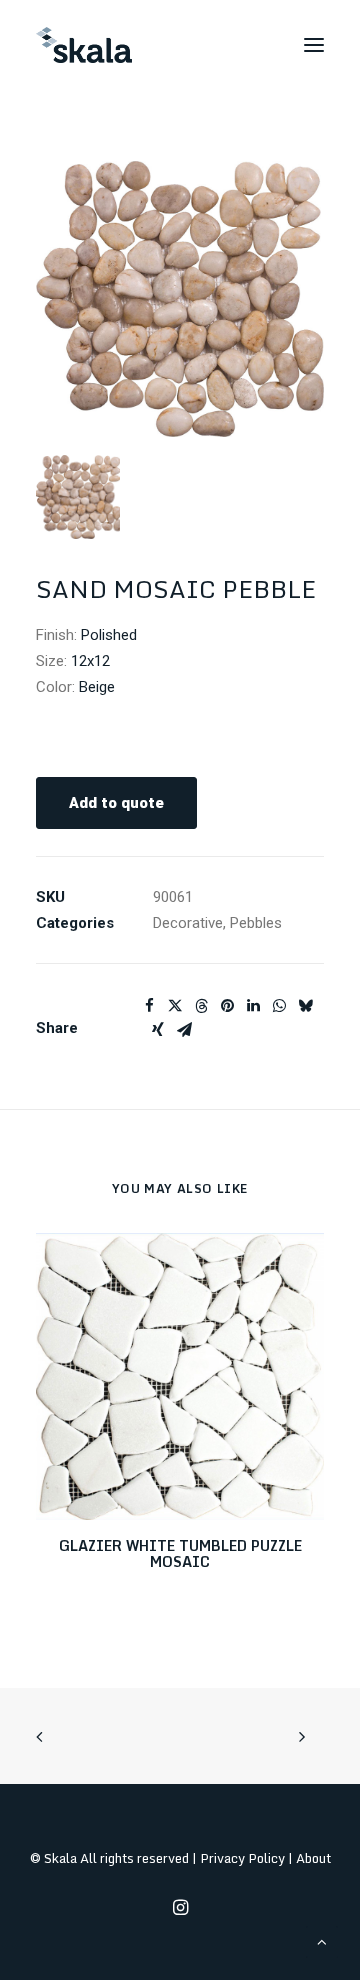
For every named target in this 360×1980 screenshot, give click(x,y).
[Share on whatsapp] (279, 1006)
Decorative (188, 923)
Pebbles (256, 923)
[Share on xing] (158, 1030)
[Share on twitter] (175, 1006)
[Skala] (84, 45)
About (313, 1858)
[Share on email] (184, 1030)
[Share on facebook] (149, 1006)
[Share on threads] (201, 1006)
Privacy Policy (242, 1858)
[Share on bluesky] (305, 1006)
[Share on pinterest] (227, 1006)
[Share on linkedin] (253, 1006)
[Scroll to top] (322, 1941)
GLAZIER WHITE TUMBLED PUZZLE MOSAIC (180, 1554)
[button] (314, 45)
